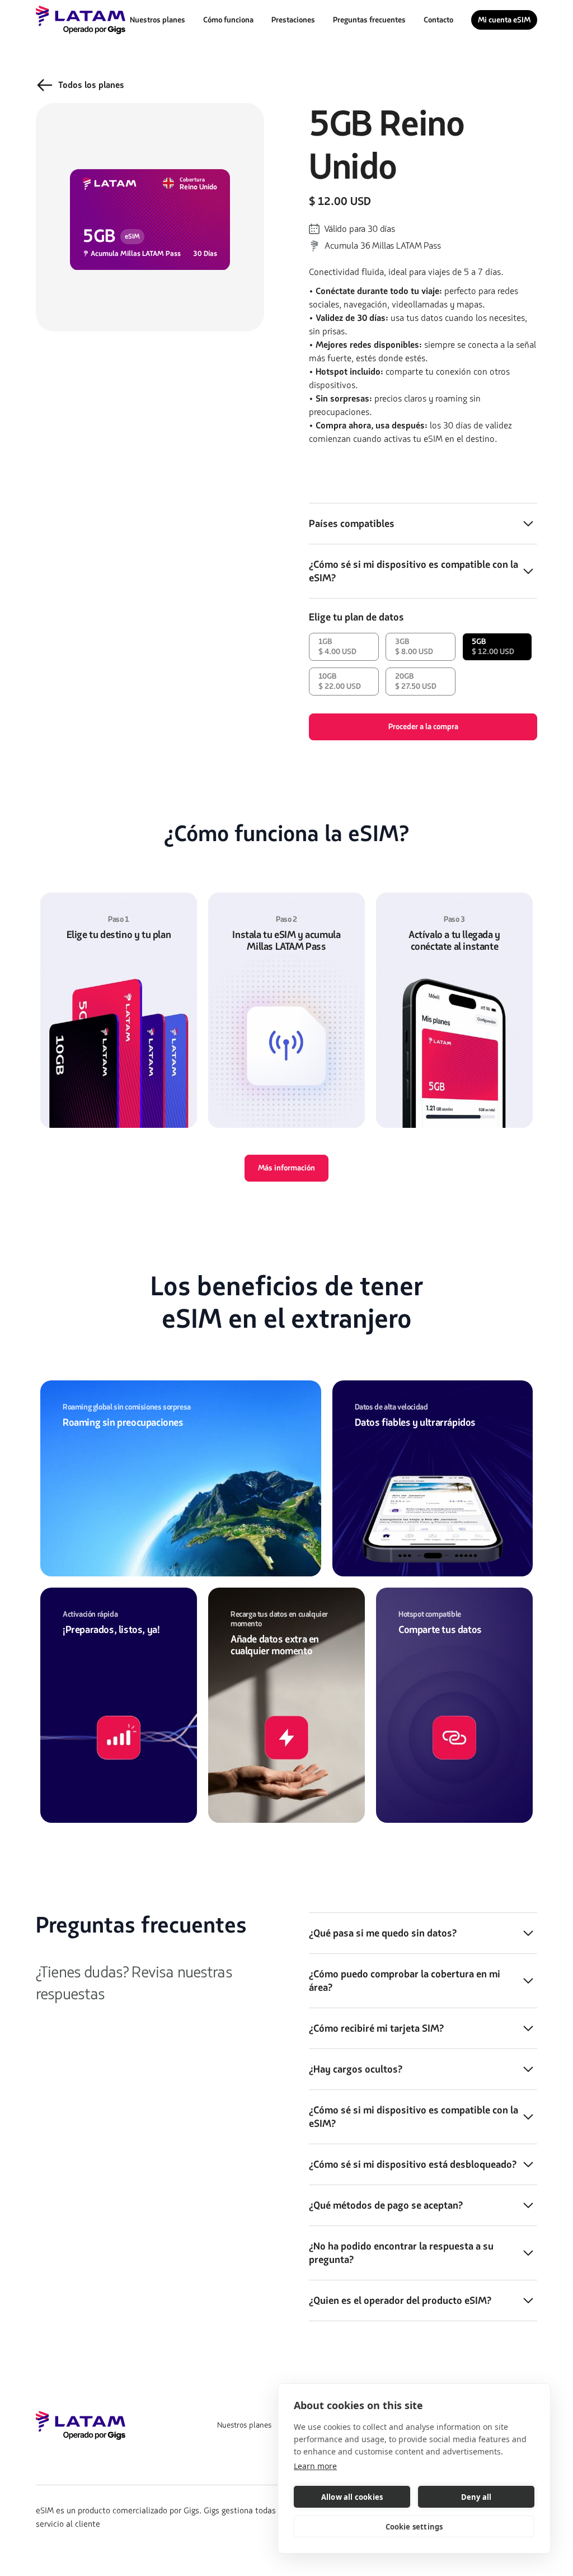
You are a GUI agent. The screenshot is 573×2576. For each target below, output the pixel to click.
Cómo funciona (228, 20)
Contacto (438, 20)
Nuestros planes (158, 20)
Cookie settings (414, 2527)
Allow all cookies (352, 2497)
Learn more (315, 2466)
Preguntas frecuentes (369, 20)
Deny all (476, 2497)
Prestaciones (293, 20)
